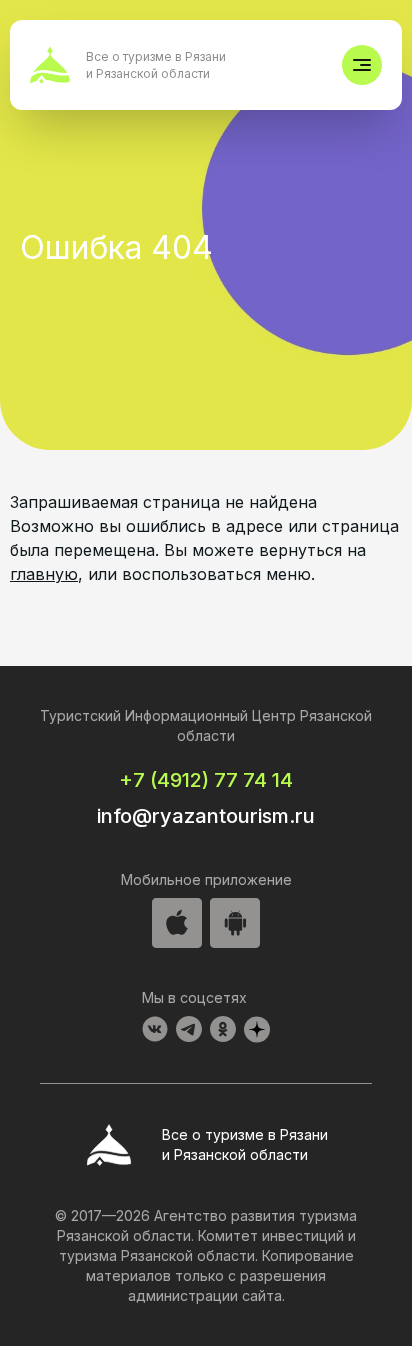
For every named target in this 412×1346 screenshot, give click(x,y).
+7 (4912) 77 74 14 (206, 780)
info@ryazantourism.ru (206, 816)
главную (44, 574)
